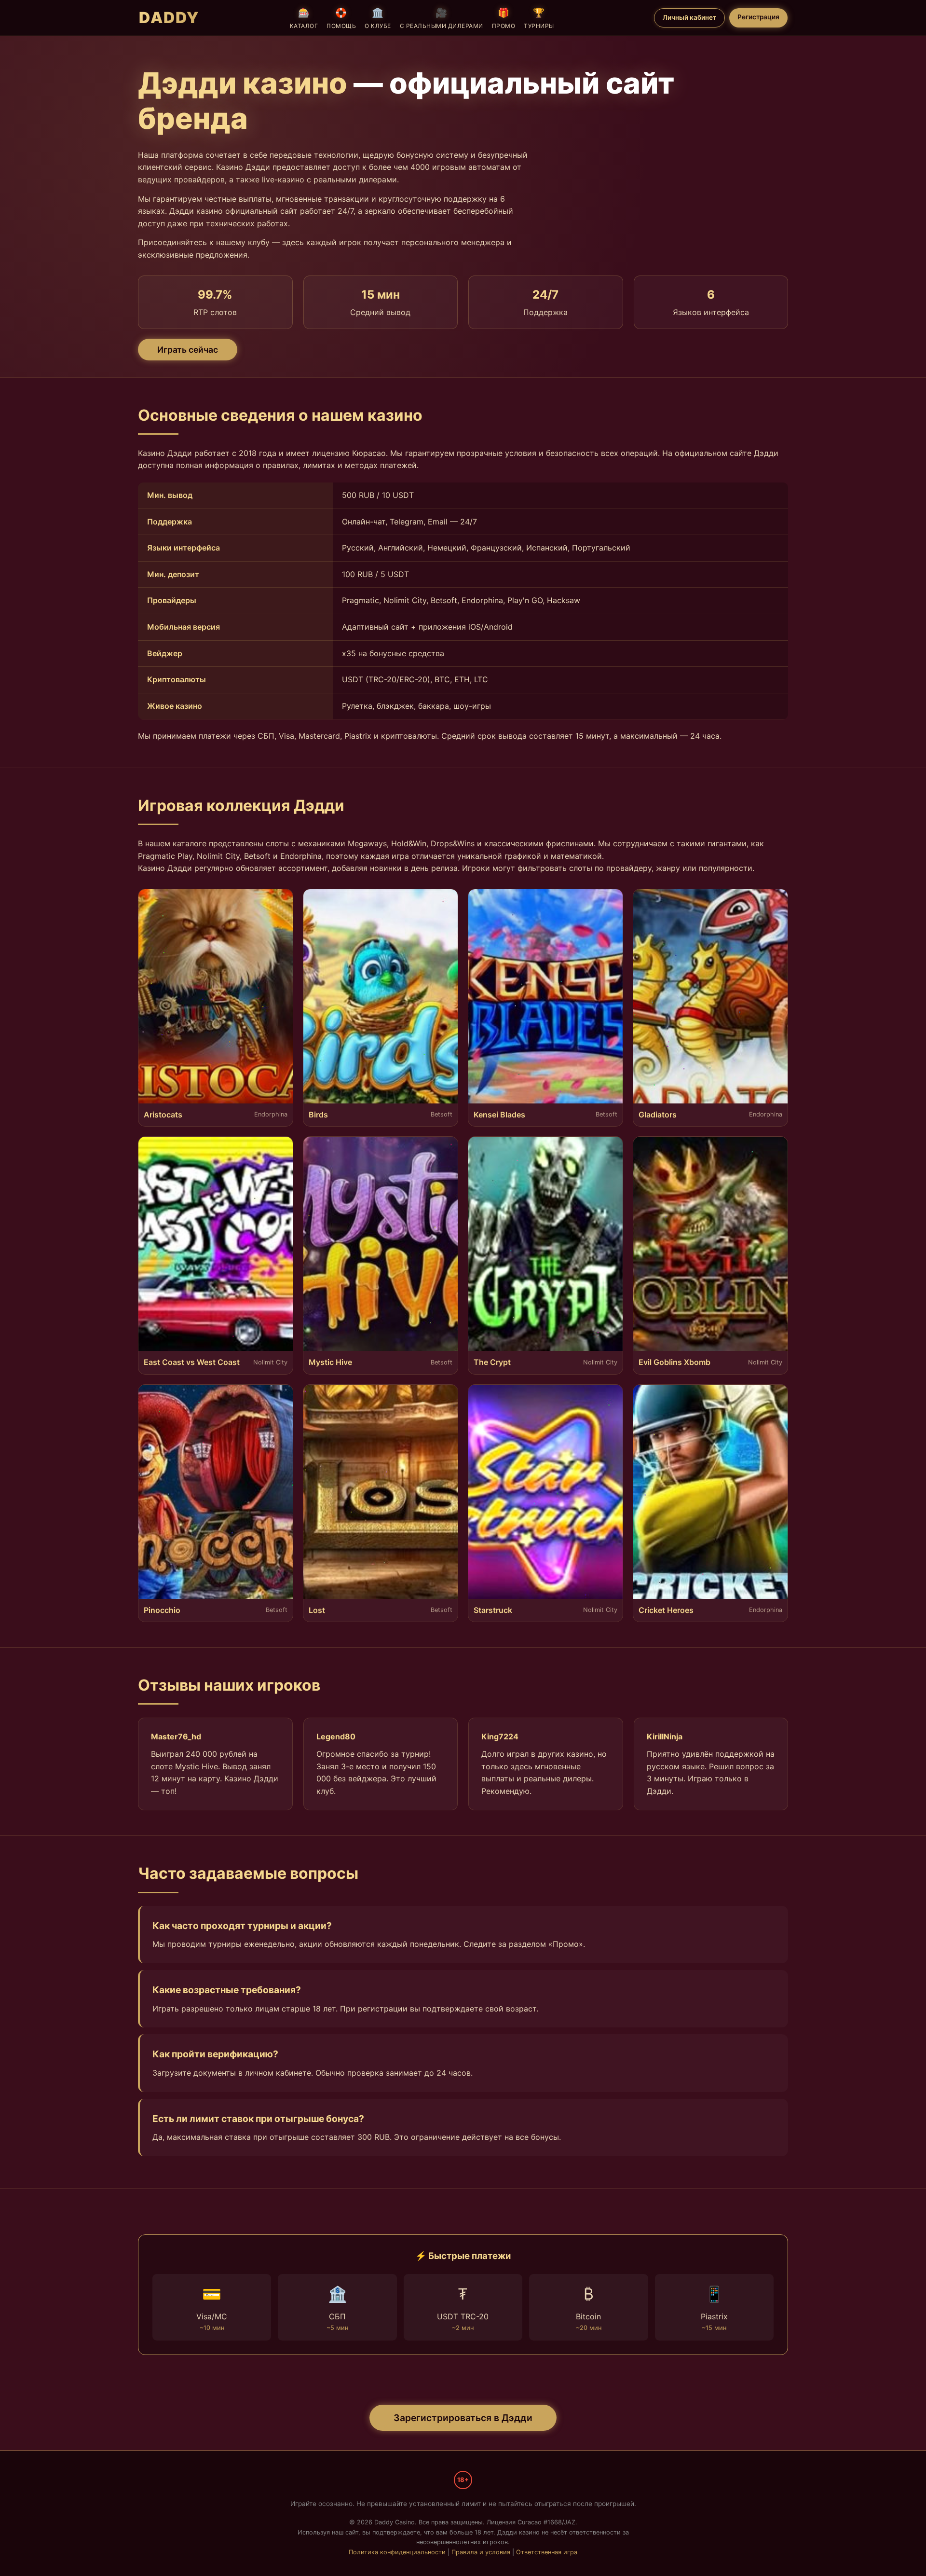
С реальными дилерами (442, 18)
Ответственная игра (547, 2552)
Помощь (341, 18)
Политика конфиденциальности (397, 2552)
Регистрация (758, 17)
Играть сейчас (188, 350)
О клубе (378, 18)
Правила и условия (481, 2552)
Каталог (304, 18)
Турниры (539, 18)
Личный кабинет (689, 17)
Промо (504, 18)
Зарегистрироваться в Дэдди (463, 2418)
